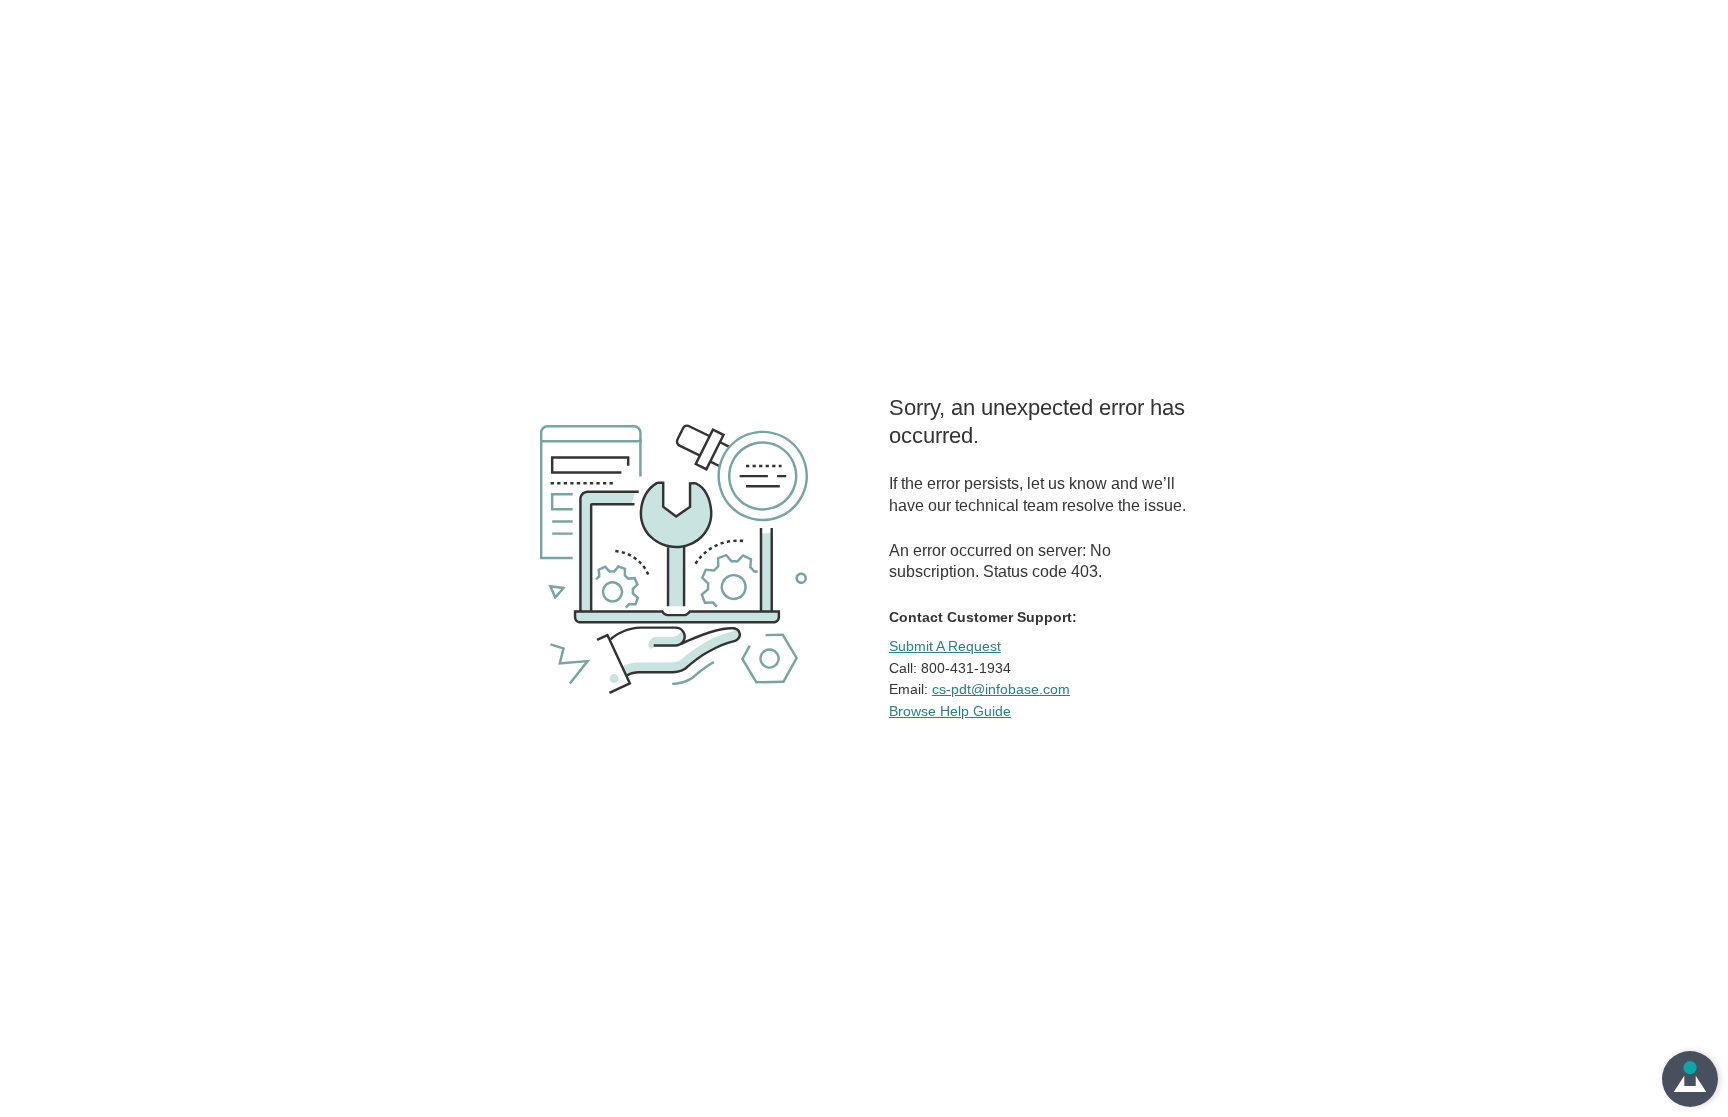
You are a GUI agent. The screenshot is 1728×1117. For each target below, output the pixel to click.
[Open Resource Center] (1690, 1079)
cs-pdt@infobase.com (1001, 689)
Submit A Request (945, 646)
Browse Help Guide (950, 711)
